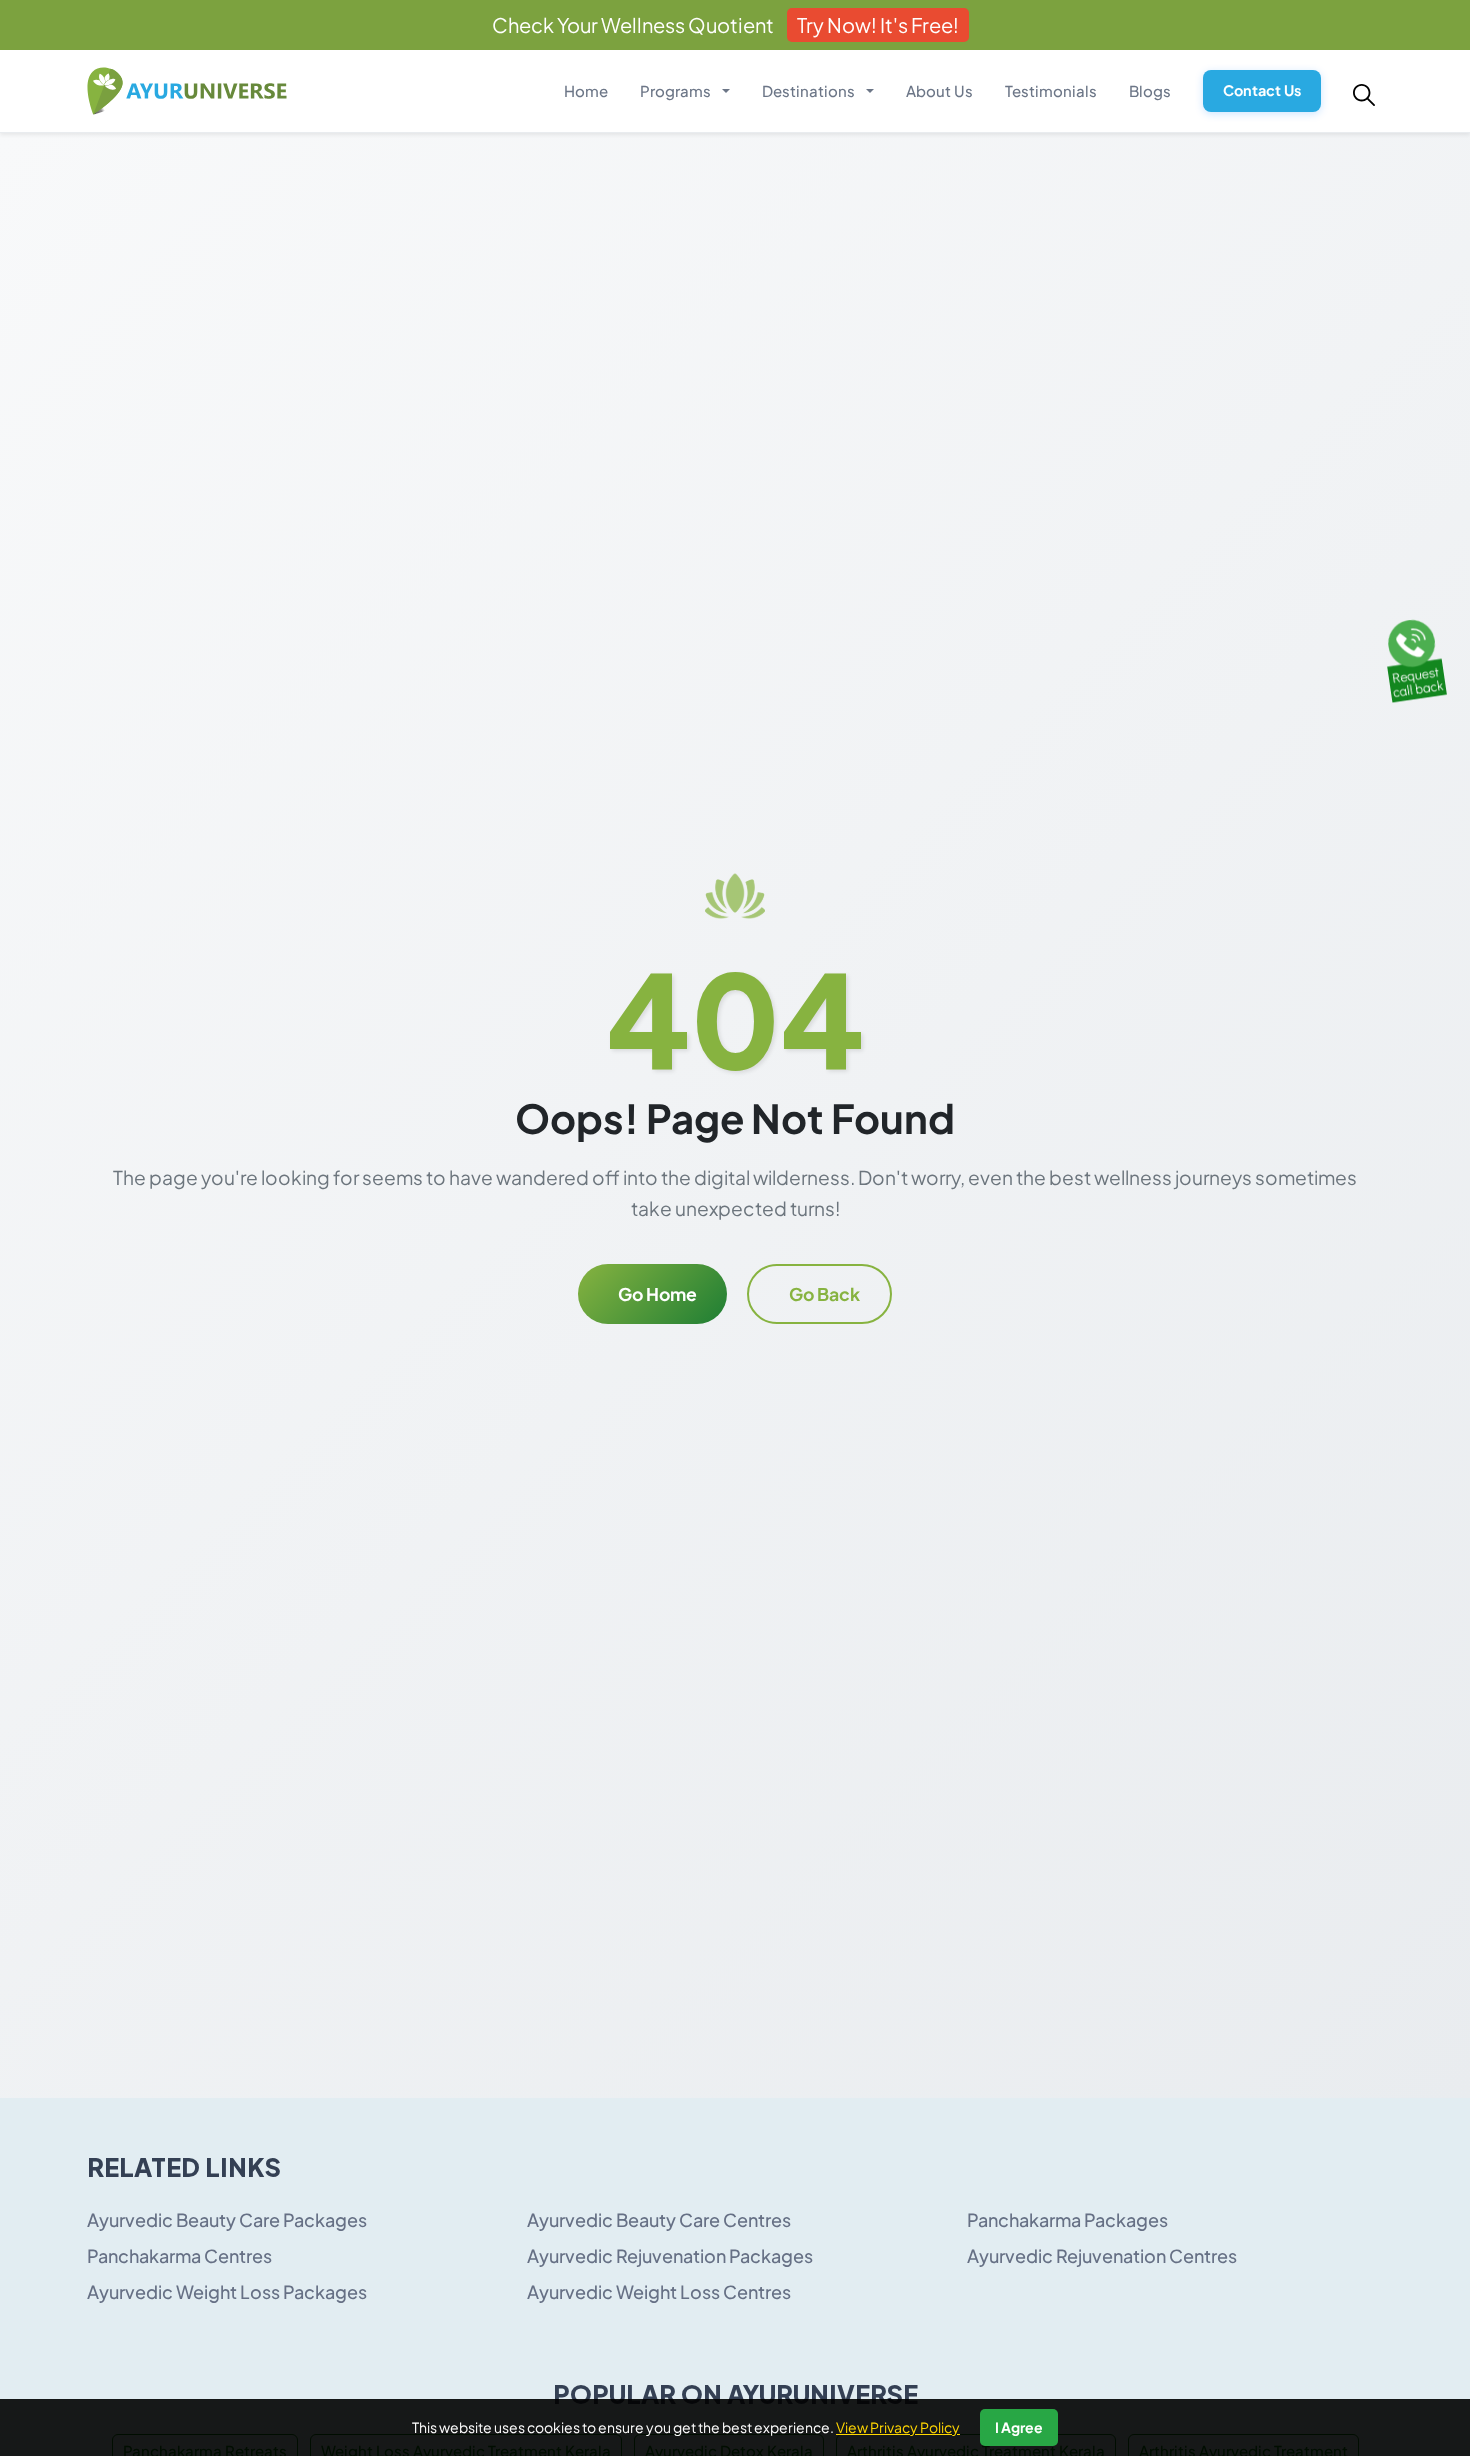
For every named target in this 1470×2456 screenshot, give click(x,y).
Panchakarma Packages (1067, 2219)
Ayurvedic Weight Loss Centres (659, 2291)
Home (586, 90)
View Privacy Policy (898, 2427)
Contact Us (1262, 90)
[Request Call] (1413, 656)
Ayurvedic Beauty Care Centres (659, 2219)
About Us (939, 90)
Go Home (657, 1294)
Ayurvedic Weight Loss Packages (227, 2291)
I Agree (1019, 2427)
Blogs (1150, 90)
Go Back (824, 1294)
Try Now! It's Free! (878, 24)
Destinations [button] (810, 90)
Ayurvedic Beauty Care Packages (227, 2219)
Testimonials (1051, 90)
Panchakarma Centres (179, 2255)
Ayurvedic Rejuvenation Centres (1102, 2255)
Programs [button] (677, 90)
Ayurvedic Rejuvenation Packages (670, 2255)
